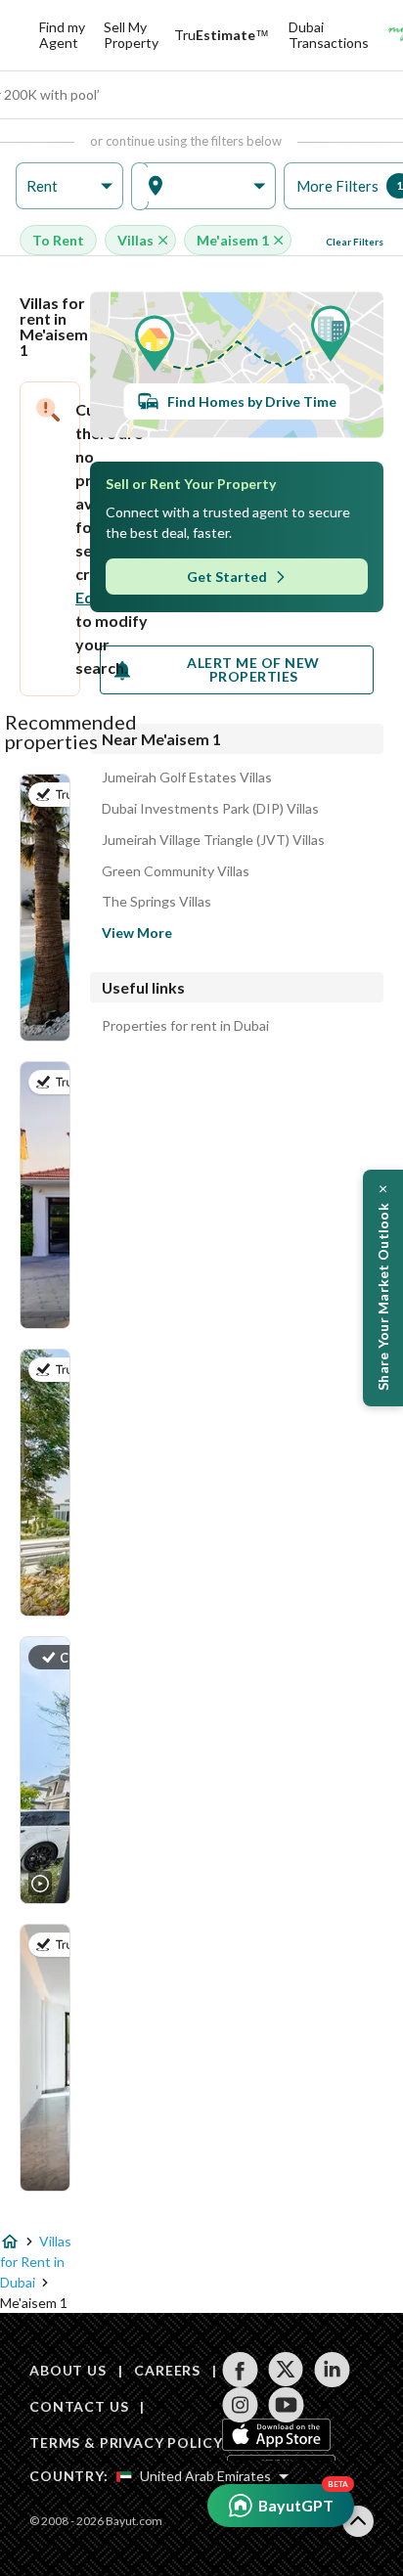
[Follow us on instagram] (240, 2405)
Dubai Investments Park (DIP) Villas (210, 809)
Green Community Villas (176, 871)
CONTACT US (79, 2406)
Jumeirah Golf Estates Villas (187, 777)
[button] (69, 186)
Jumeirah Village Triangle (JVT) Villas (213, 840)
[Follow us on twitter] (286, 2370)
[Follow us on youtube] (286, 2405)
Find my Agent (62, 35)
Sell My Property (131, 35)
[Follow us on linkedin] (332, 2370)
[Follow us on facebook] (240, 2370)
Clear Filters (355, 242)
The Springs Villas (157, 902)
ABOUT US (68, 2370)
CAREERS (167, 2370)
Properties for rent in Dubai (185, 1026)
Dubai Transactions (329, 35)
